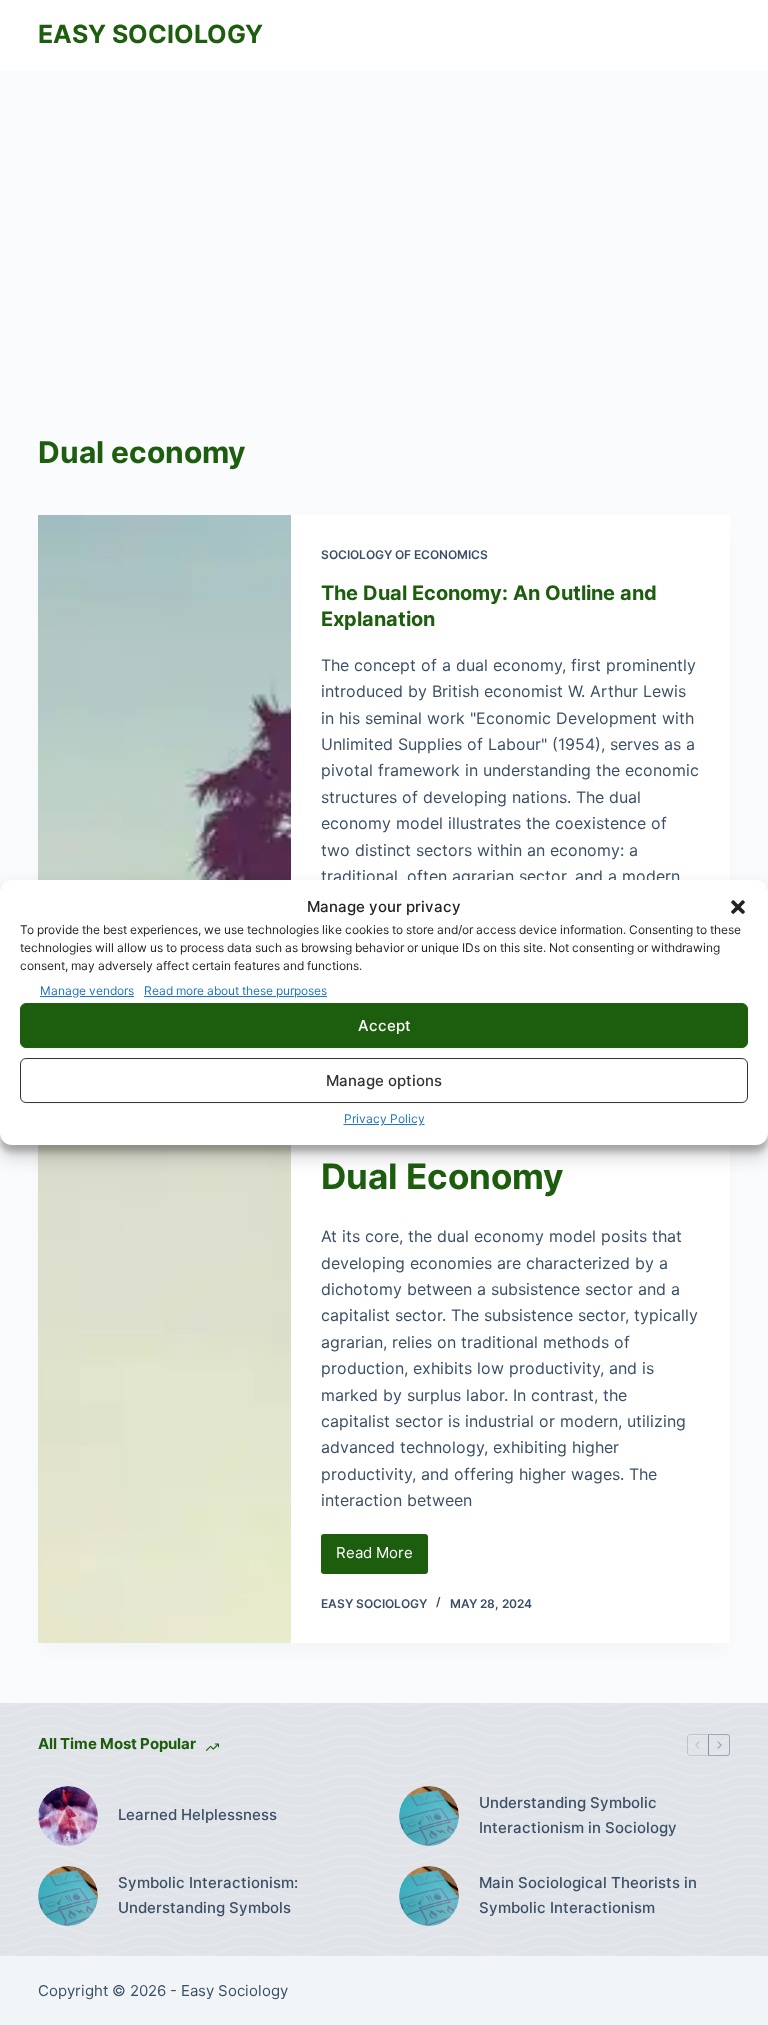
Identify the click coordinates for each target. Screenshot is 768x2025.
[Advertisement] (384, 220)
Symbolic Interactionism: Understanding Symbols (208, 1895)
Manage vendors (87, 990)
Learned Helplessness (197, 1814)
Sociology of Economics (404, 554)
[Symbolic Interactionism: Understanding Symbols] (68, 1896)
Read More (382, 1558)
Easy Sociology (150, 34)
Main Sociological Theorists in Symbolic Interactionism (588, 1895)
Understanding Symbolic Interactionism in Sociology (578, 1815)
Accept (384, 1025)
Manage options (384, 1080)
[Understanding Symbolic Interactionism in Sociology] (429, 1816)
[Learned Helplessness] (68, 1816)
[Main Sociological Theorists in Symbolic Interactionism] (429, 1896)
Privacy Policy (384, 1118)
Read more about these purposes (235, 990)
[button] (738, 907)
